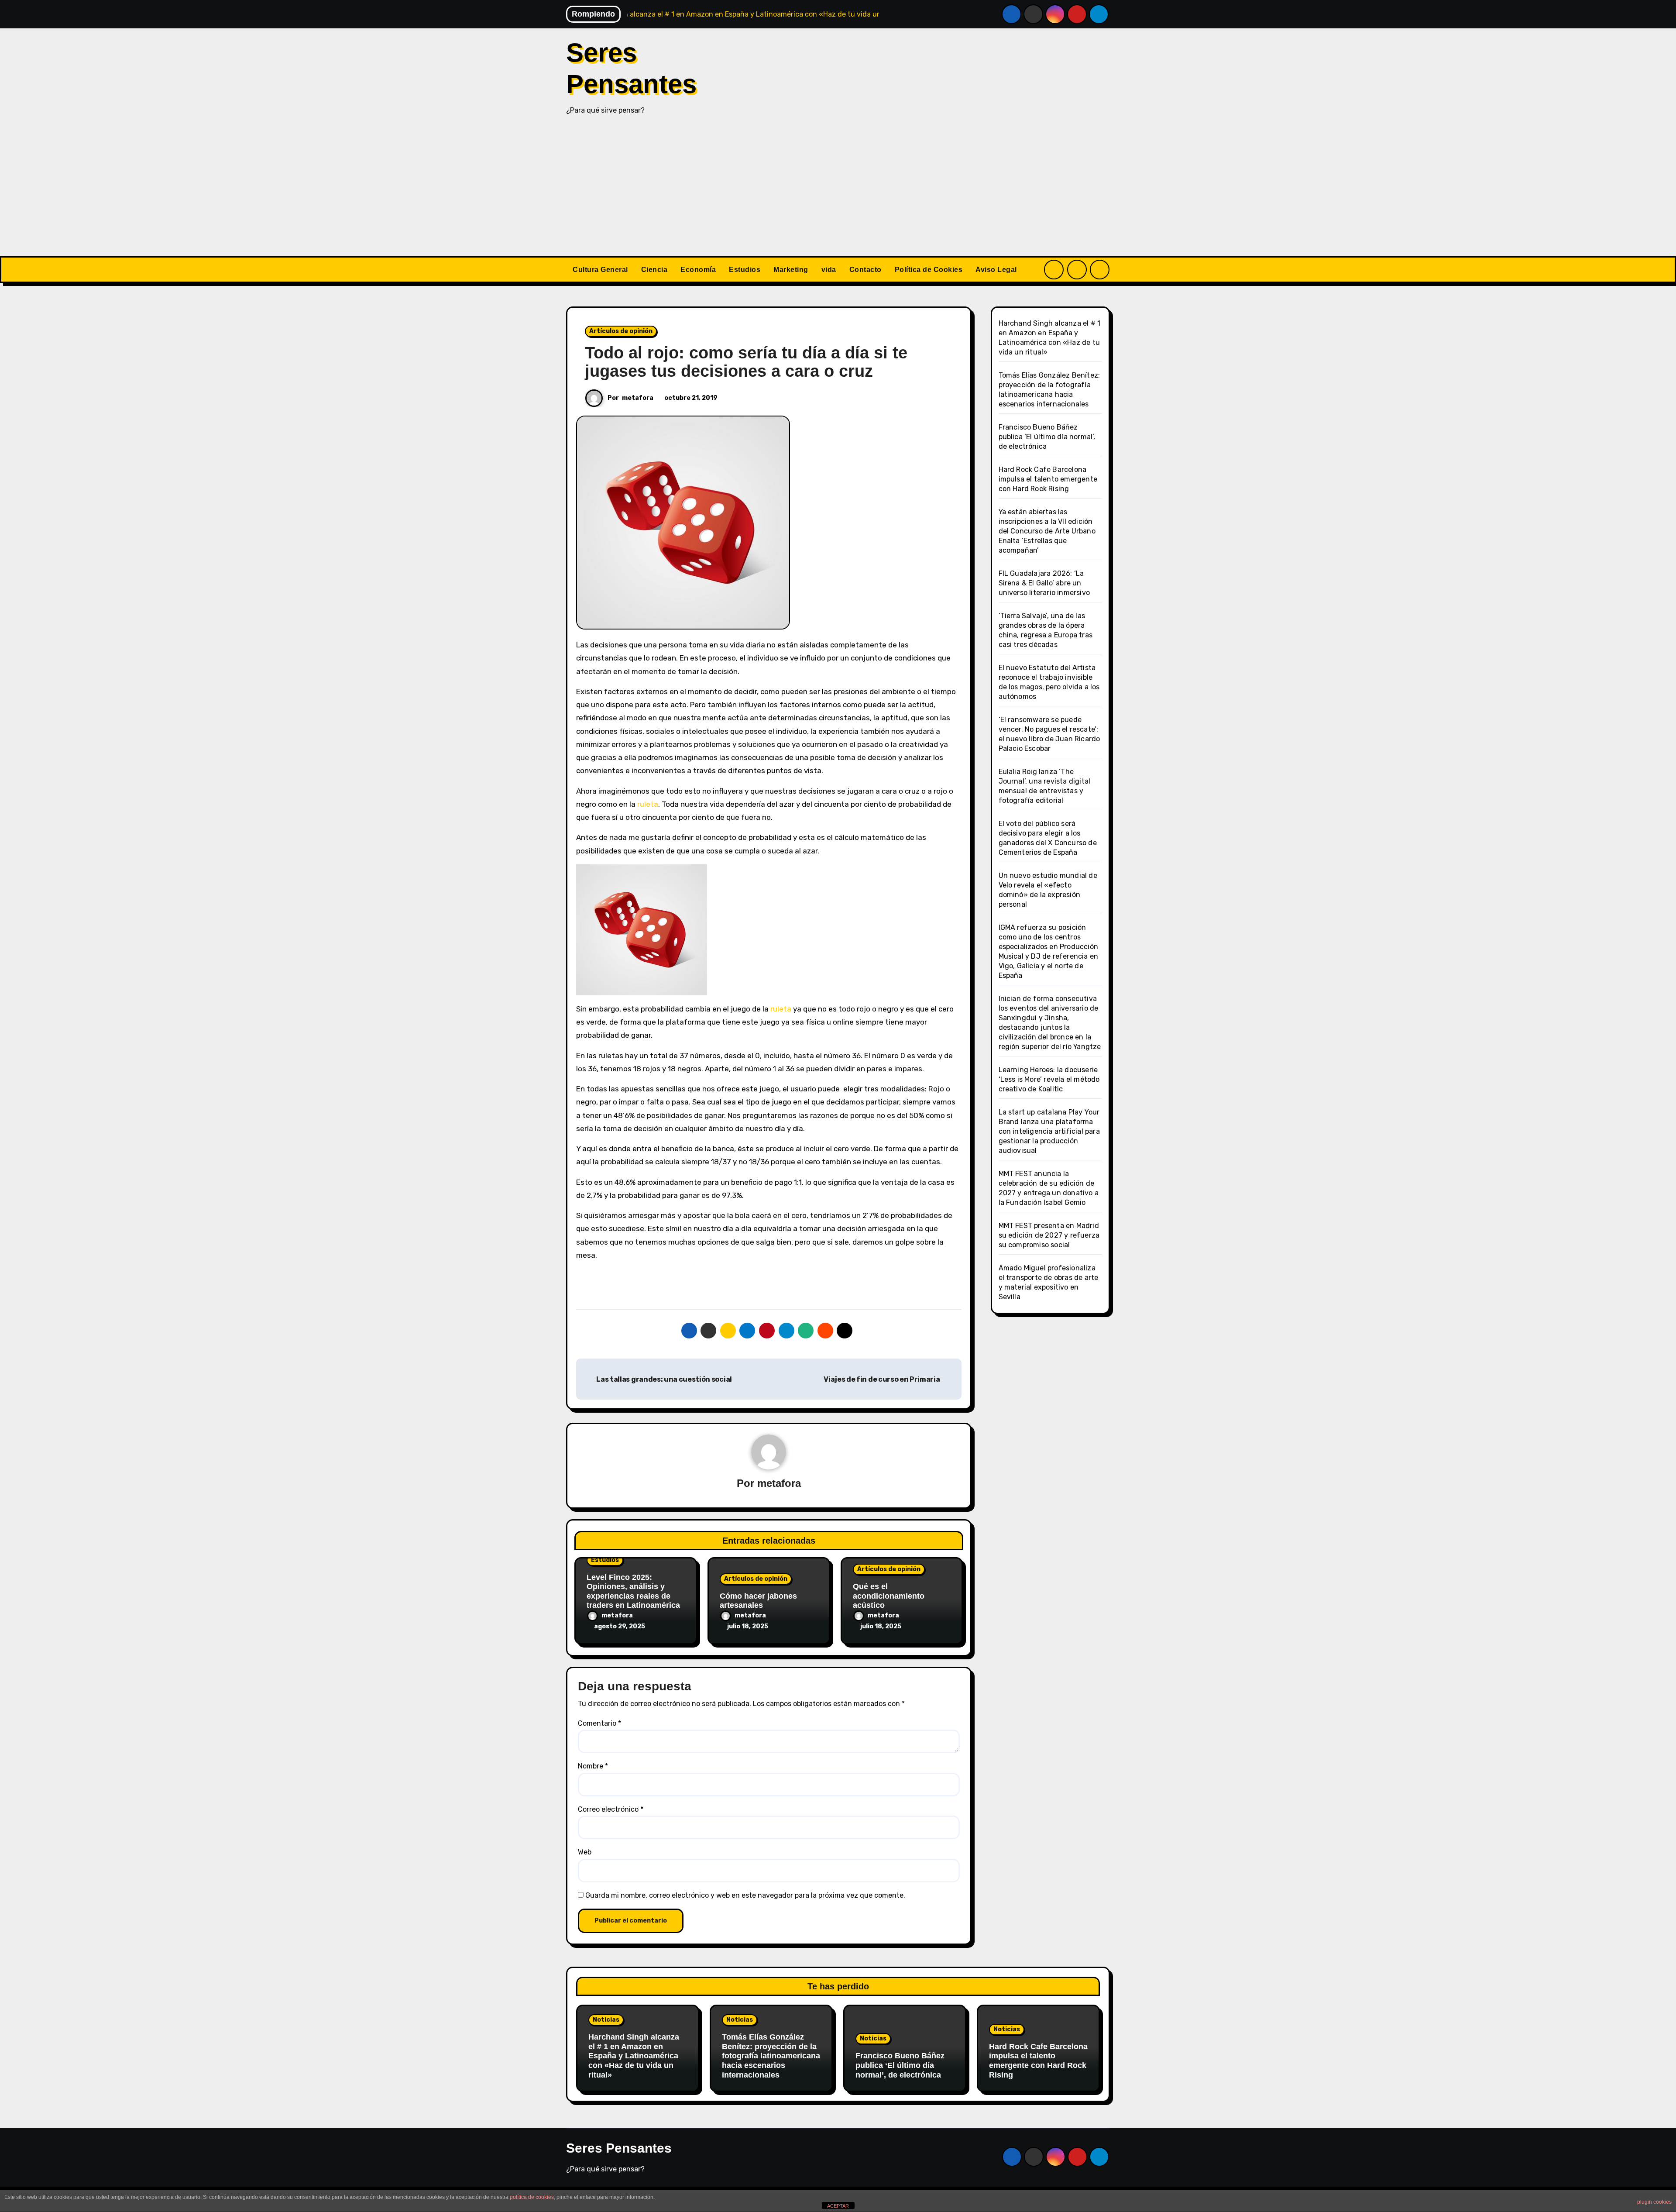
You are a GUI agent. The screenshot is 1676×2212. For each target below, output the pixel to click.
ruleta (648, 804)
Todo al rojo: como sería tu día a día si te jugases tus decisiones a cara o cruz (746, 362)
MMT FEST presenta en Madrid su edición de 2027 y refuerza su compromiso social (1049, 1235)
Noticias (606, 2020)
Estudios (745, 270)
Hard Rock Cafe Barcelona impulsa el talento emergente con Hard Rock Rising (1048, 479)
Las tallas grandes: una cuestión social (664, 1379)
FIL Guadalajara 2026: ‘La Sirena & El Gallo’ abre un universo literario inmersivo (1044, 583)
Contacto (865, 270)
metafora (638, 398)
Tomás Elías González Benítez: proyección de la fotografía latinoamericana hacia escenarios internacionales (771, 2056)
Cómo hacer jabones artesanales (758, 1601)
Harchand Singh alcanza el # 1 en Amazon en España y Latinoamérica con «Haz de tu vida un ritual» (634, 2056)
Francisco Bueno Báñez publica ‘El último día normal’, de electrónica (1047, 437)
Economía (698, 270)
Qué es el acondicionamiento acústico (889, 1596)
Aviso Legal (996, 270)
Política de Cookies (929, 270)
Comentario (599, 1723)
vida (829, 270)
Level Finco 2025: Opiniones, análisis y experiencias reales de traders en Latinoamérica (633, 1591)
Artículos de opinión (621, 331)
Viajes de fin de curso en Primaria (883, 1379)
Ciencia (654, 270)
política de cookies (532, 2197)
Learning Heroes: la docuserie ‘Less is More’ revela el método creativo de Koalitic (1049, 1079)
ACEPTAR (838, 2206)
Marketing (791, 270)
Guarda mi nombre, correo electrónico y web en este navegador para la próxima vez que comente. (745, 1895)
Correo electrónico (611, 1809)
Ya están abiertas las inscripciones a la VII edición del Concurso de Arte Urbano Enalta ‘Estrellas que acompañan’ (1047, 531)
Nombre (593, 1766)
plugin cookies (1654, 2202)
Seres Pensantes (619, 2148)
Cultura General (600, 270)
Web (585, 1852)
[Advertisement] (838, 191)
